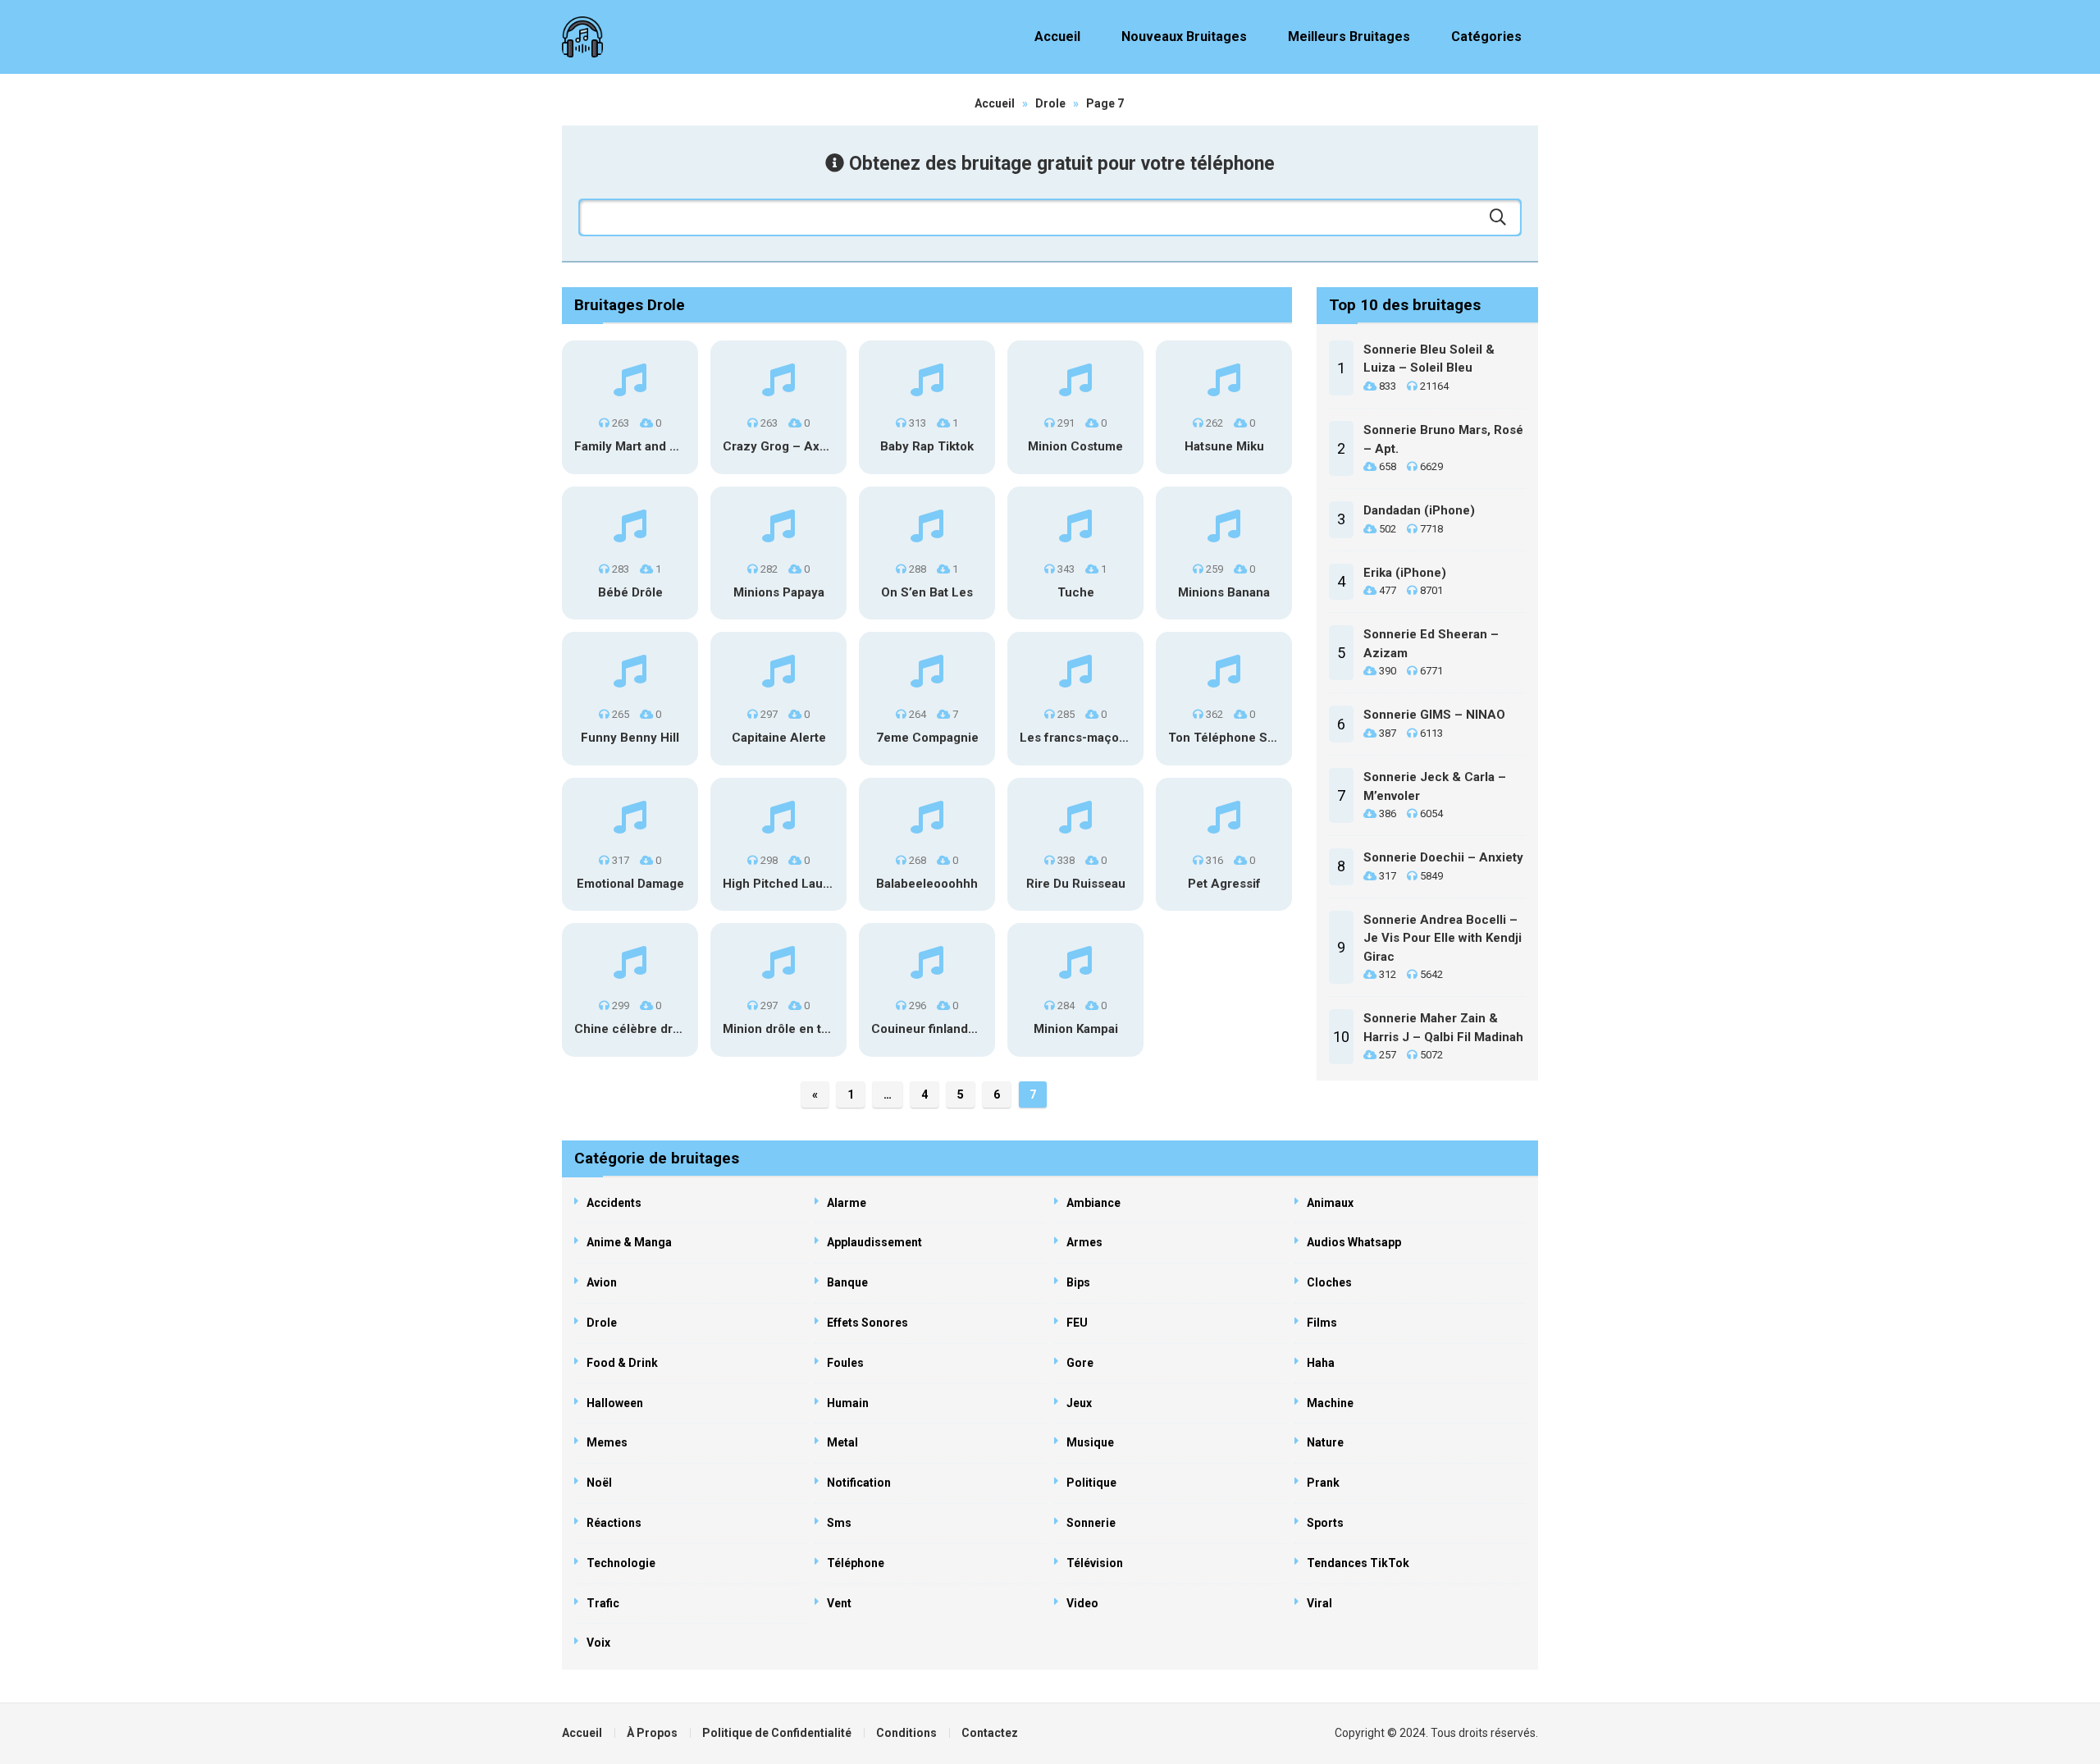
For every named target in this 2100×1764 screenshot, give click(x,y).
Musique (1090, 1442)
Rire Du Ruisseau (1076, 884)
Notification (859, 1483)
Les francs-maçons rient (1091, 738)
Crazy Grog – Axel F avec (797, 446)
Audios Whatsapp (1354, 1242)
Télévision (1095, 1563)
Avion (602, 1282)
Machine (1330, 1403)
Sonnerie (1091, 1523)
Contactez (990, 1733)
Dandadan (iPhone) (1419, 510)
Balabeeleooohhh (927, 884)
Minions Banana (1224, 592)
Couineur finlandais (928, 1029)
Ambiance (1093, 1203)
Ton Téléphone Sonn (1229, 738)
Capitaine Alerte (779, 738)
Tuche (1076, 592)
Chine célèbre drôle (632, 1029)
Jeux (1079, 1403)
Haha (1321, 1363)
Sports (1325, 1523)
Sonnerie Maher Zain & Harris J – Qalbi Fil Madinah (1443, 1028)
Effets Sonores (867, 1323)
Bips (1078, 1282)
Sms (839, 1523)
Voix (598, 1643)
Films (1322, 1323)
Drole (1050, 103)
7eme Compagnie (927, 738)
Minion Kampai (1076, 1029)
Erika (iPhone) (1405, 573)
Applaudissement (874, 1242)
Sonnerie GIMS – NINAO (1434, 715)
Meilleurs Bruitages (1349, 37)
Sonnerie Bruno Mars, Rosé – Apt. (1443, 439)
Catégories (1486, 37)
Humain (848, 1403)
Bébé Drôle (630, 592)
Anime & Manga (629, 1242)
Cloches (1329, 1282)
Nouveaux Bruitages (1184, 37)
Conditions (906, 1733)
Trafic (603, 1603)
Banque (847, 1282)
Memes (607, 1442)
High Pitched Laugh (780, 884)
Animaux (1330, 1203)
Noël (599, 1483)
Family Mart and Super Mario (657, 446)
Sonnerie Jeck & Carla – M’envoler (1435, 786)
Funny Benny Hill (630, 738)
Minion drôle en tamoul (790, 1029)
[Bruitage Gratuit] (582, 37)
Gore (1080, 1363)
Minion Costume (1075, 446)
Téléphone (856, 1563)
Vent (839, 1603)
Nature (1325, 1442)
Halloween (615, 1403)
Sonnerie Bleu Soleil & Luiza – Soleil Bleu (1429, 359)
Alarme (847, 1203)
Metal (842, 1442)
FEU (1077, 1323)
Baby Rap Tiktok (927, 446)
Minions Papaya (779, 592)
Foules (845, 1363)
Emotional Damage (630, 884)
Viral (1319, 1603)
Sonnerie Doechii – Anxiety (1443, 857)
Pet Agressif (1224, 884)
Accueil (1057, 37)
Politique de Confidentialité (777, 1733)
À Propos (652, 1733)
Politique (1091, 1483)
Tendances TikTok (1358, 1563)
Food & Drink (622, 1363)
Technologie (621, 1563)
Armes (1084, 1242)
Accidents (614, 1203)
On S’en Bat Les (927, 592)
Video (1082, 1603)
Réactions (614, 1523)
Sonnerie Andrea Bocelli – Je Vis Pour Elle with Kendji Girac (1443, 938)
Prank (1323, 1483)
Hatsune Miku (1224, 446)
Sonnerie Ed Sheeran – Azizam (1431, 644)
